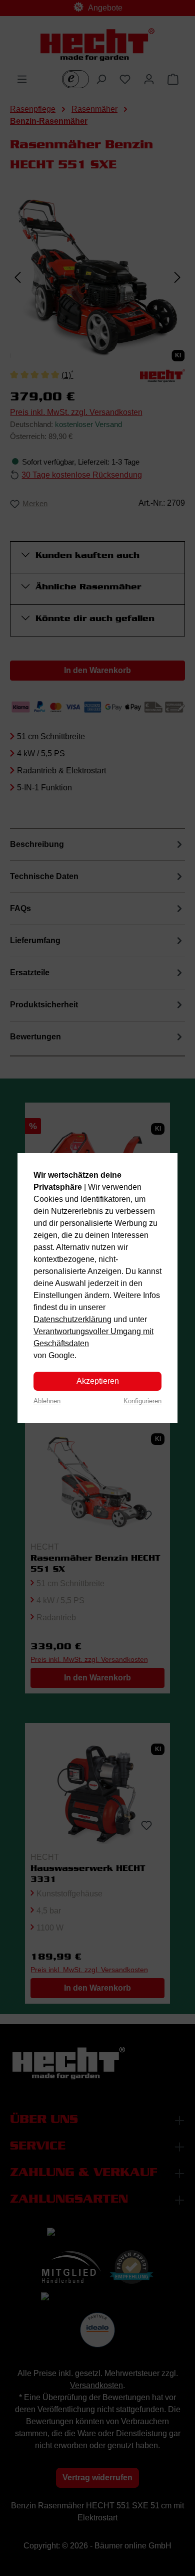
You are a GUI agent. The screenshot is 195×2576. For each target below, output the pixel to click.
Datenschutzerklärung (72, 1319)
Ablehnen (47, 1401)
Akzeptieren (98, 1381)
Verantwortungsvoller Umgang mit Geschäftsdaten (93, 1337)
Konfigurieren (142, 1401)
